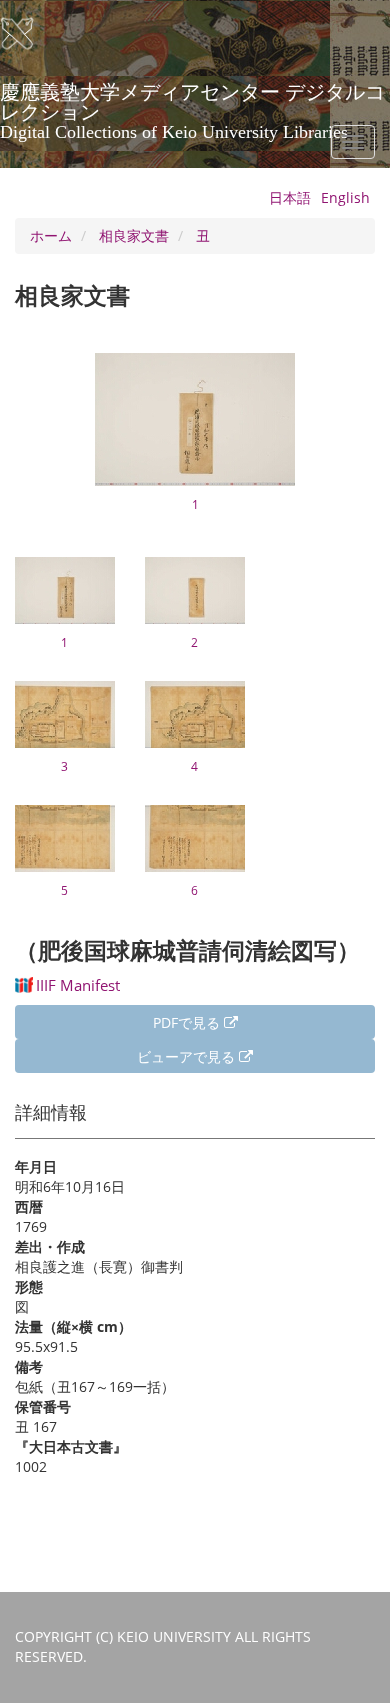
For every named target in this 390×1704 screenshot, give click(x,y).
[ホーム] (30, 34)
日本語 (290, 197)
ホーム (51, 235)
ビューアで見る (188, 1056)
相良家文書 (134, 235)
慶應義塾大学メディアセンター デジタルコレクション (192, 99)
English (345, 197)
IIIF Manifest (78, 985)
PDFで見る (188, 1022)
